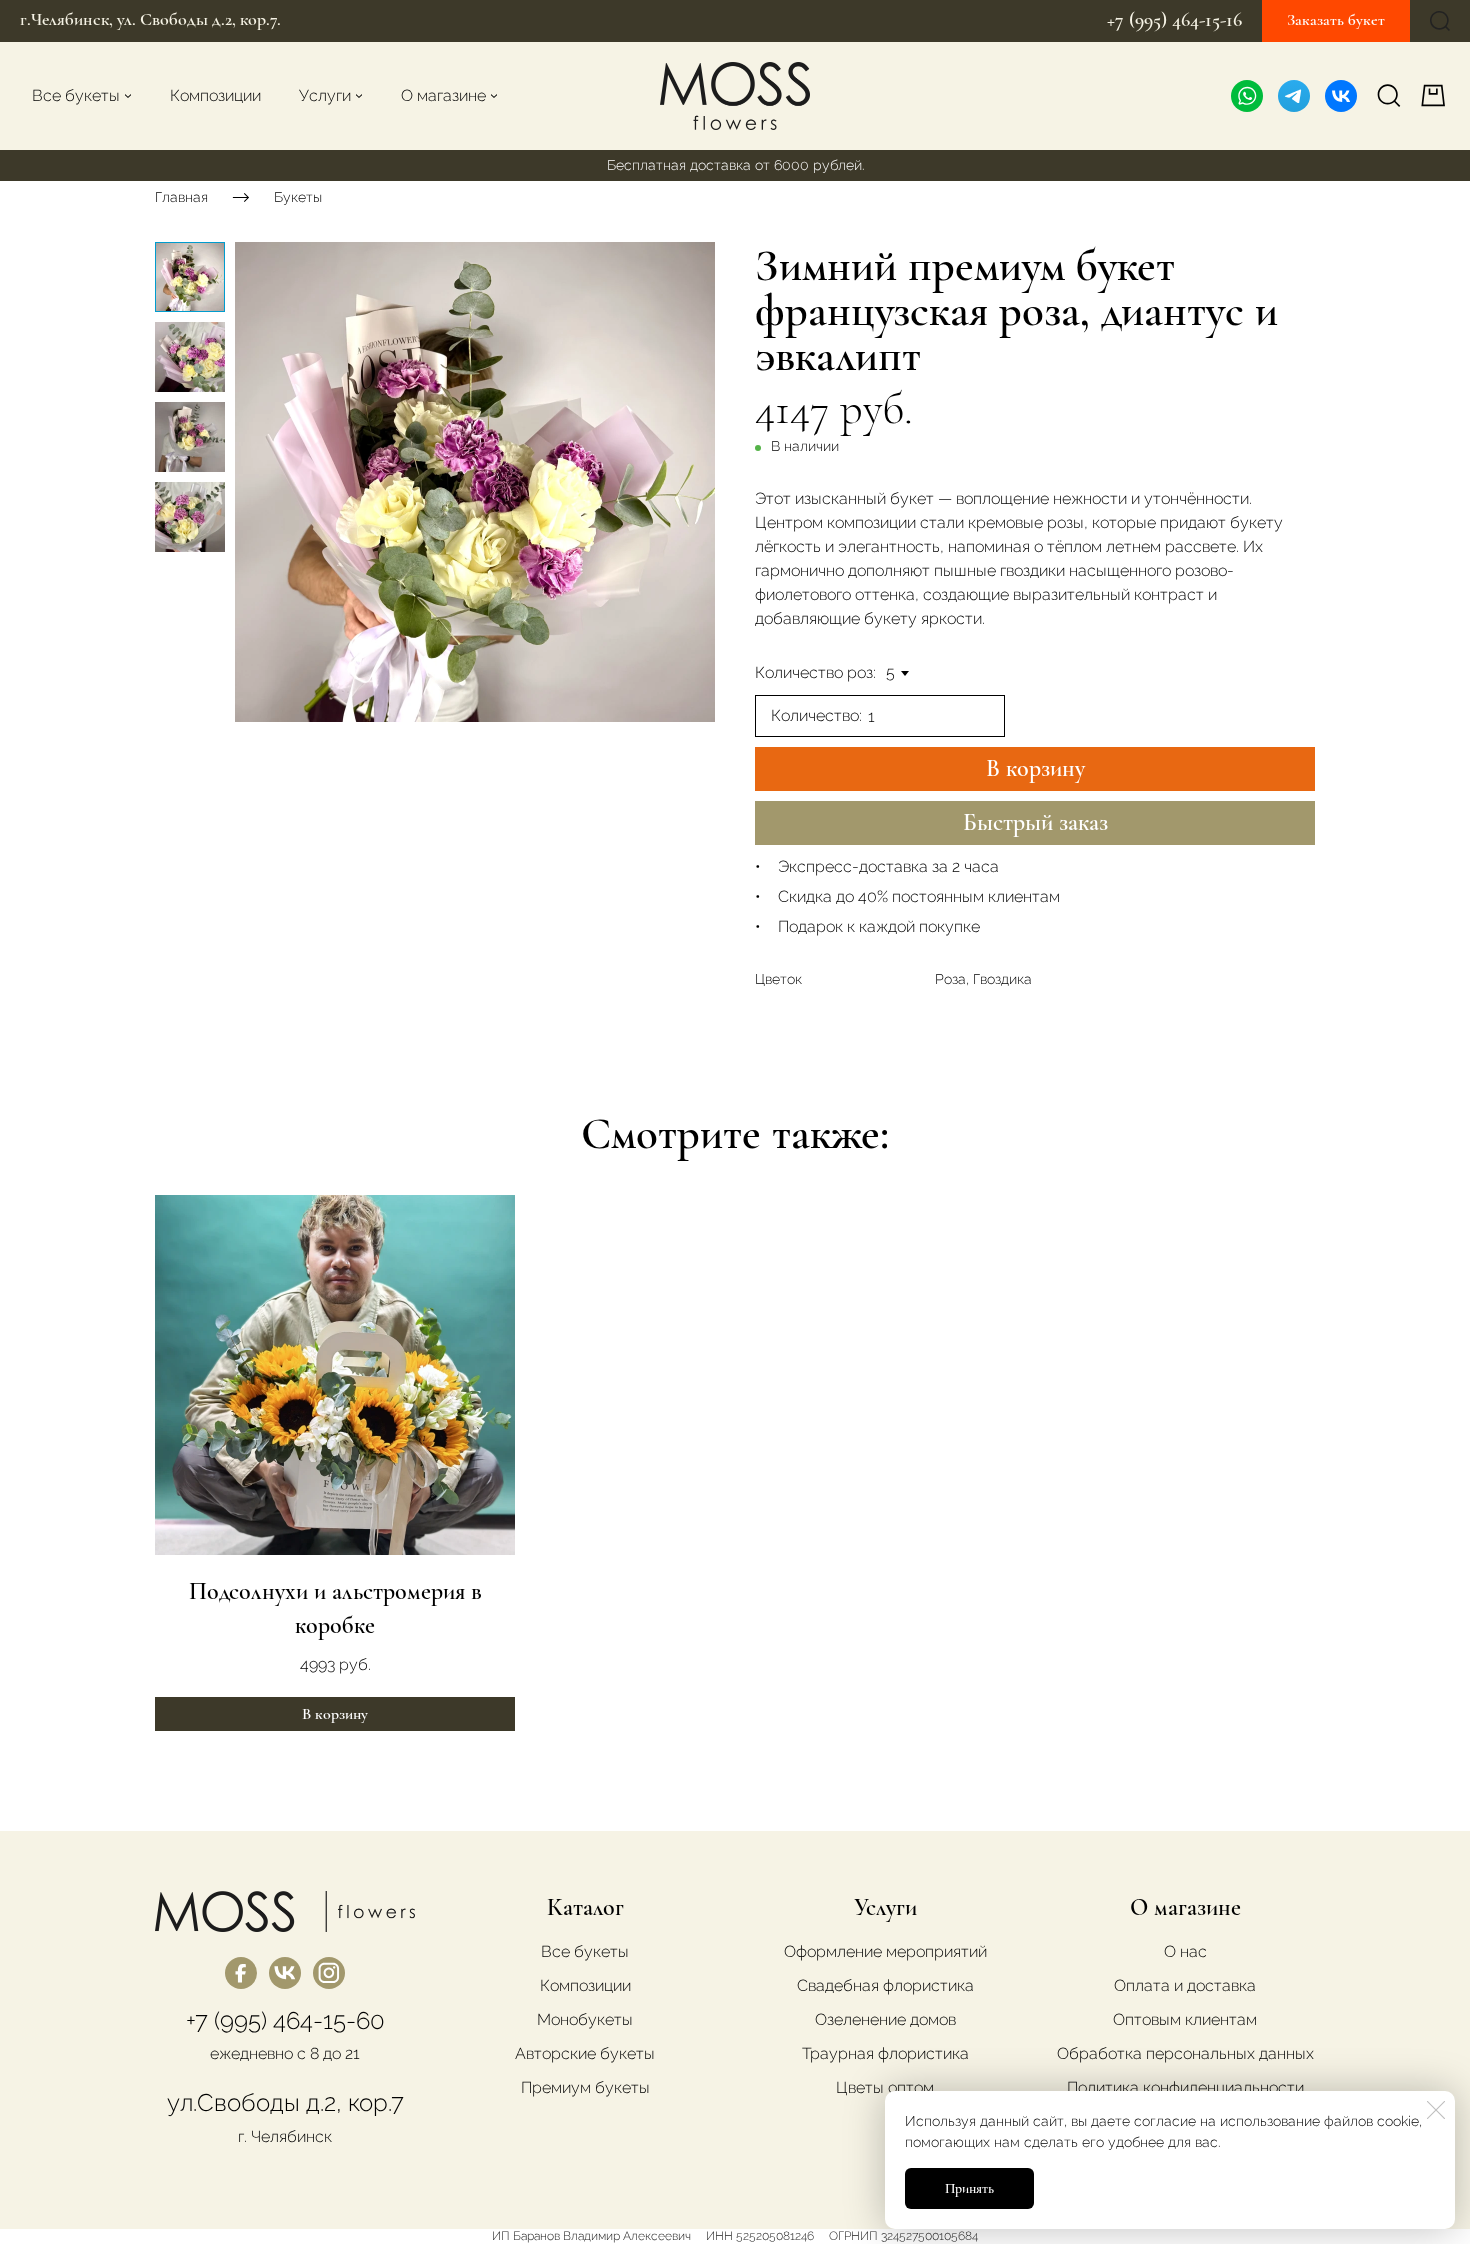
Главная (181, 196)
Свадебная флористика (885, 1985)
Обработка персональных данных (1185, 2053)
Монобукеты (585, 2019)
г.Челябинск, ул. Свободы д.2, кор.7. (150, 19)
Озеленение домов (885, 2019)
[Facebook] (241, 1973)
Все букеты (585, 1951)
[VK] (1341, 96)
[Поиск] (1440, 21)
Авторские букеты (585, 2053)
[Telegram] (1294, 96)
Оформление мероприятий (885, 1951)
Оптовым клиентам (1185, 2019)
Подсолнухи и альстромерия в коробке (335, 1608)
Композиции (585, 1985)
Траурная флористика (885, 2053)
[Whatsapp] (1247, 96)
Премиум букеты (585, 2087)
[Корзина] (1435, 95)
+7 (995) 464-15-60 (285, 2020)
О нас (1185, 1951)
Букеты (298, 196)
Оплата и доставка (1185, 1985)
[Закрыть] (1436, 2110)
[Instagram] (329, 1973)
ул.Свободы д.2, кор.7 (285, 2102)
